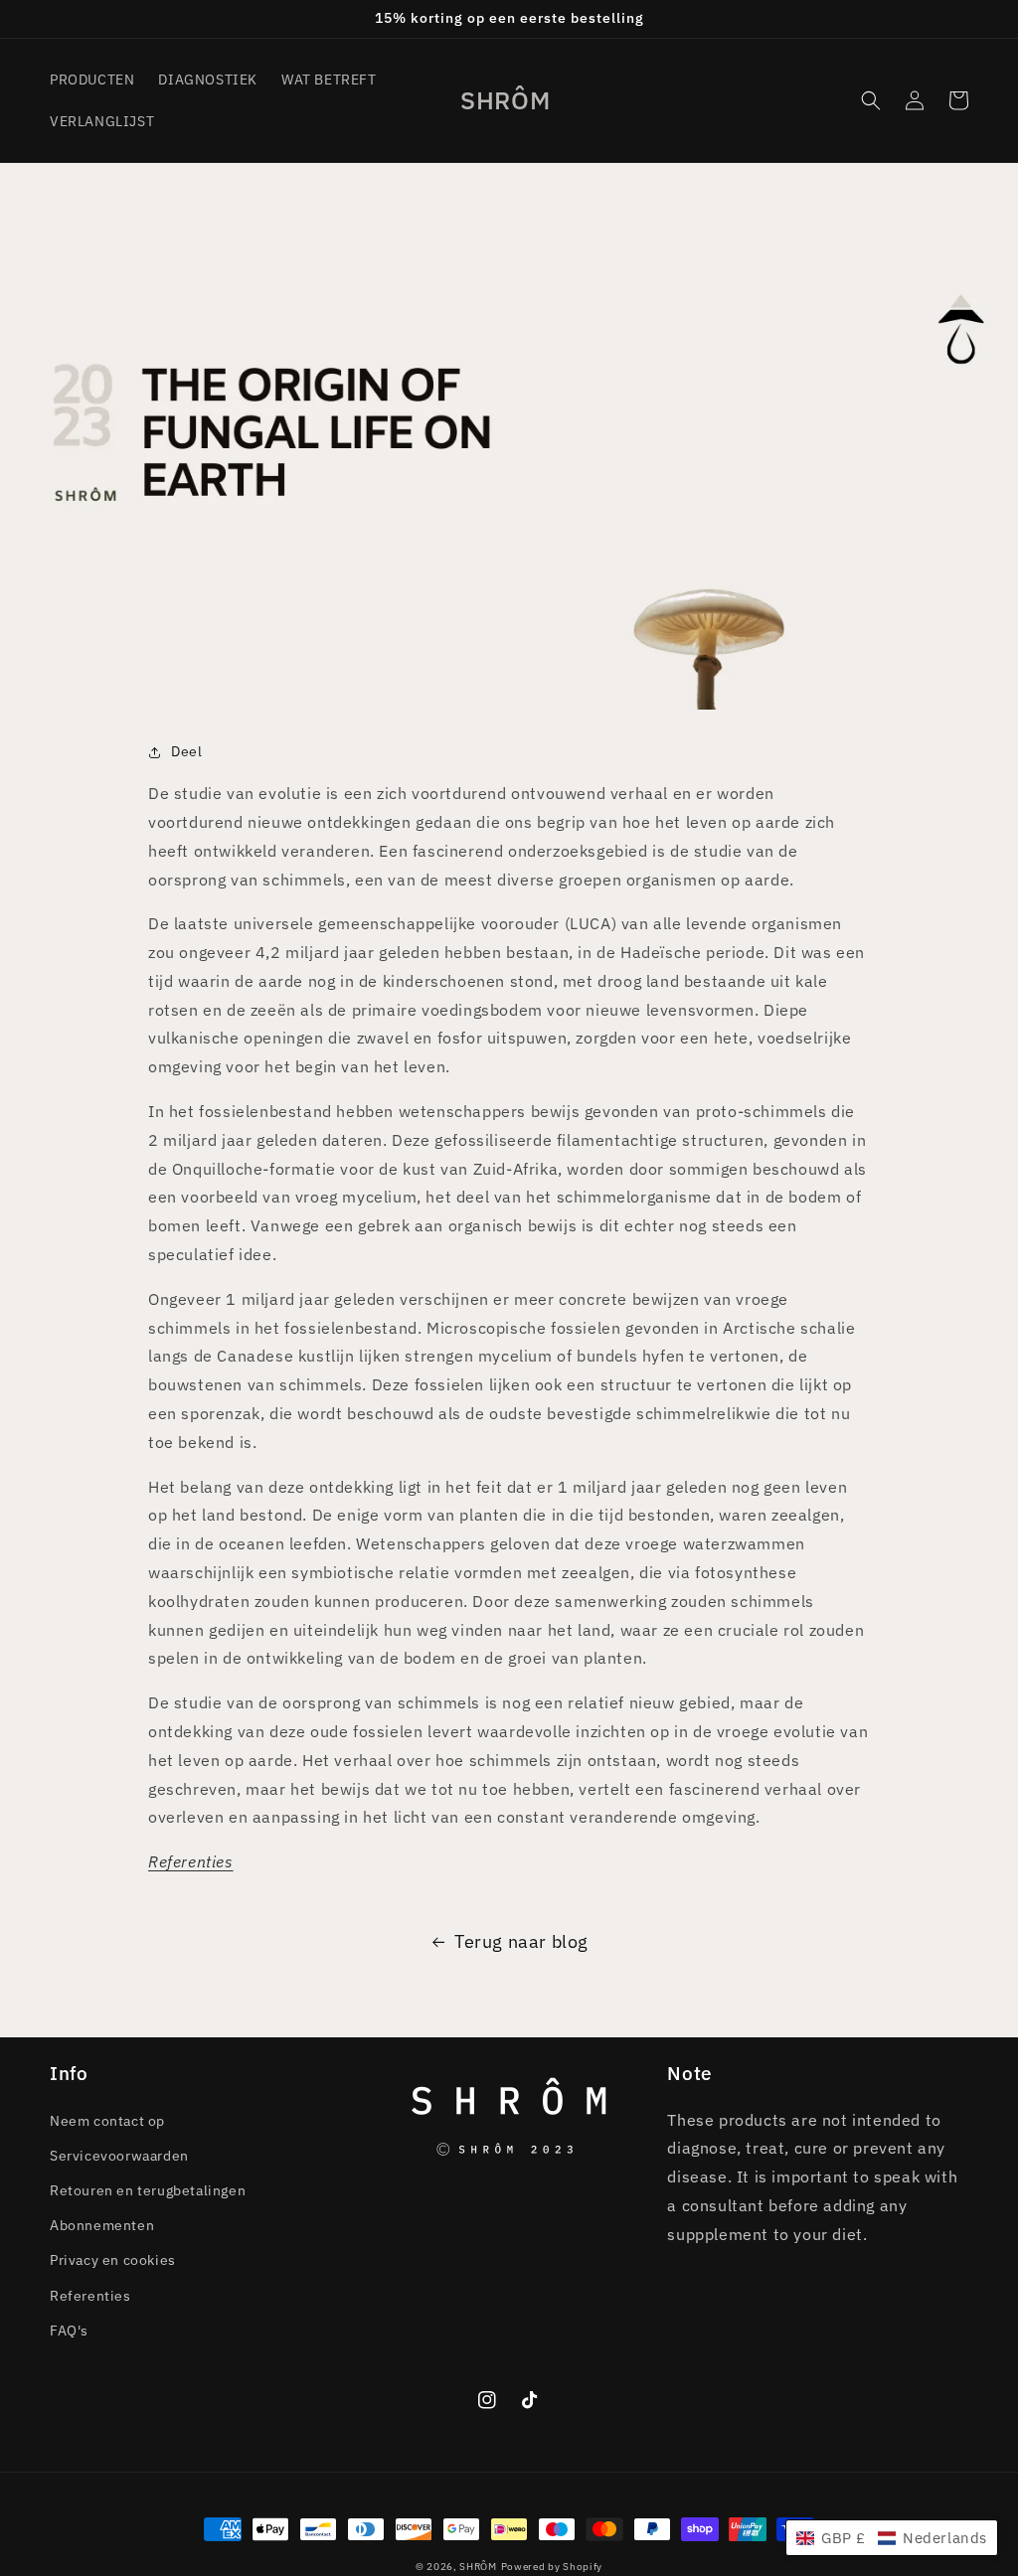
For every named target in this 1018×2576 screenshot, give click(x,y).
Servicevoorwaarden (119, 2156)
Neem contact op (107, 2121)
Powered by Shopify (552, 2567)
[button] (871, 100)
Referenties (90, 2296)
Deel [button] (186, 751)
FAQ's (69, 2331)
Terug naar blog (521, 1941)
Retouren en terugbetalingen (148, 2190)
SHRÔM (478, 2567)
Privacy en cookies (113, 2260)
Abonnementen (102, 2225)
